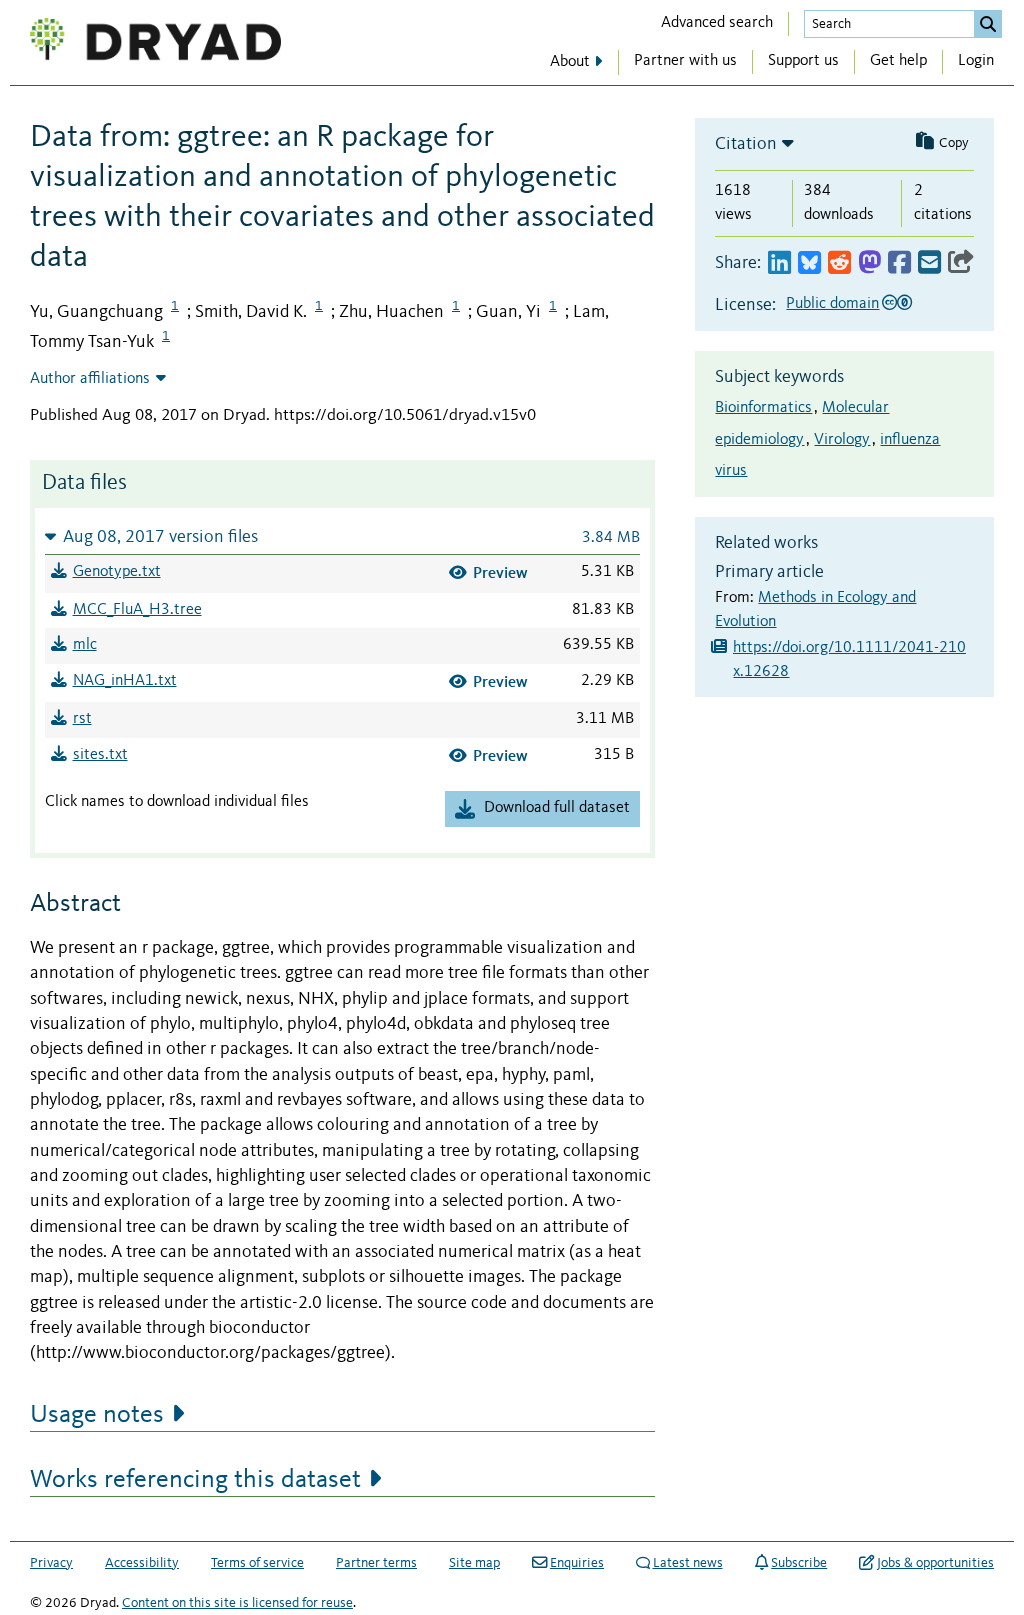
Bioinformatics (763, 408)
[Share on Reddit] (839, 263)
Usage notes (97, 1415)
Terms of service (257, 1563)
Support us (803, 61)
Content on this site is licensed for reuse (237, 1603)
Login (976, 61)
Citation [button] (746, 144)
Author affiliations (90, 379)
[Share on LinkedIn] (779, 263)
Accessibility (142, 1563)
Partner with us (685, 61)
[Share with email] (929, 263)
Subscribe (799, 1563)
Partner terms (376, 1563)
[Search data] (988, 24)
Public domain (832, 304)
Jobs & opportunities (935, 1563)
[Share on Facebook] (899, 263)
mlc (85, 645)
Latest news (688, 1563)
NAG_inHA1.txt (125, 681)
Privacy (51, 1563)
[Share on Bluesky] (809, 263)
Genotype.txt (117, 572)
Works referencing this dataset (195, 1480)
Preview (500, 572)
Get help (898, 61)
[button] (342, 536)
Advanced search (717, 23)
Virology (842, 440)
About (570, 62)
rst (82, 719)
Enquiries (577, 1563)
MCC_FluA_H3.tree (137, 610)
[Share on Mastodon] (869, 263)
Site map (474, 1563)
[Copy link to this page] (961, 263)
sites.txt (100, 755)
